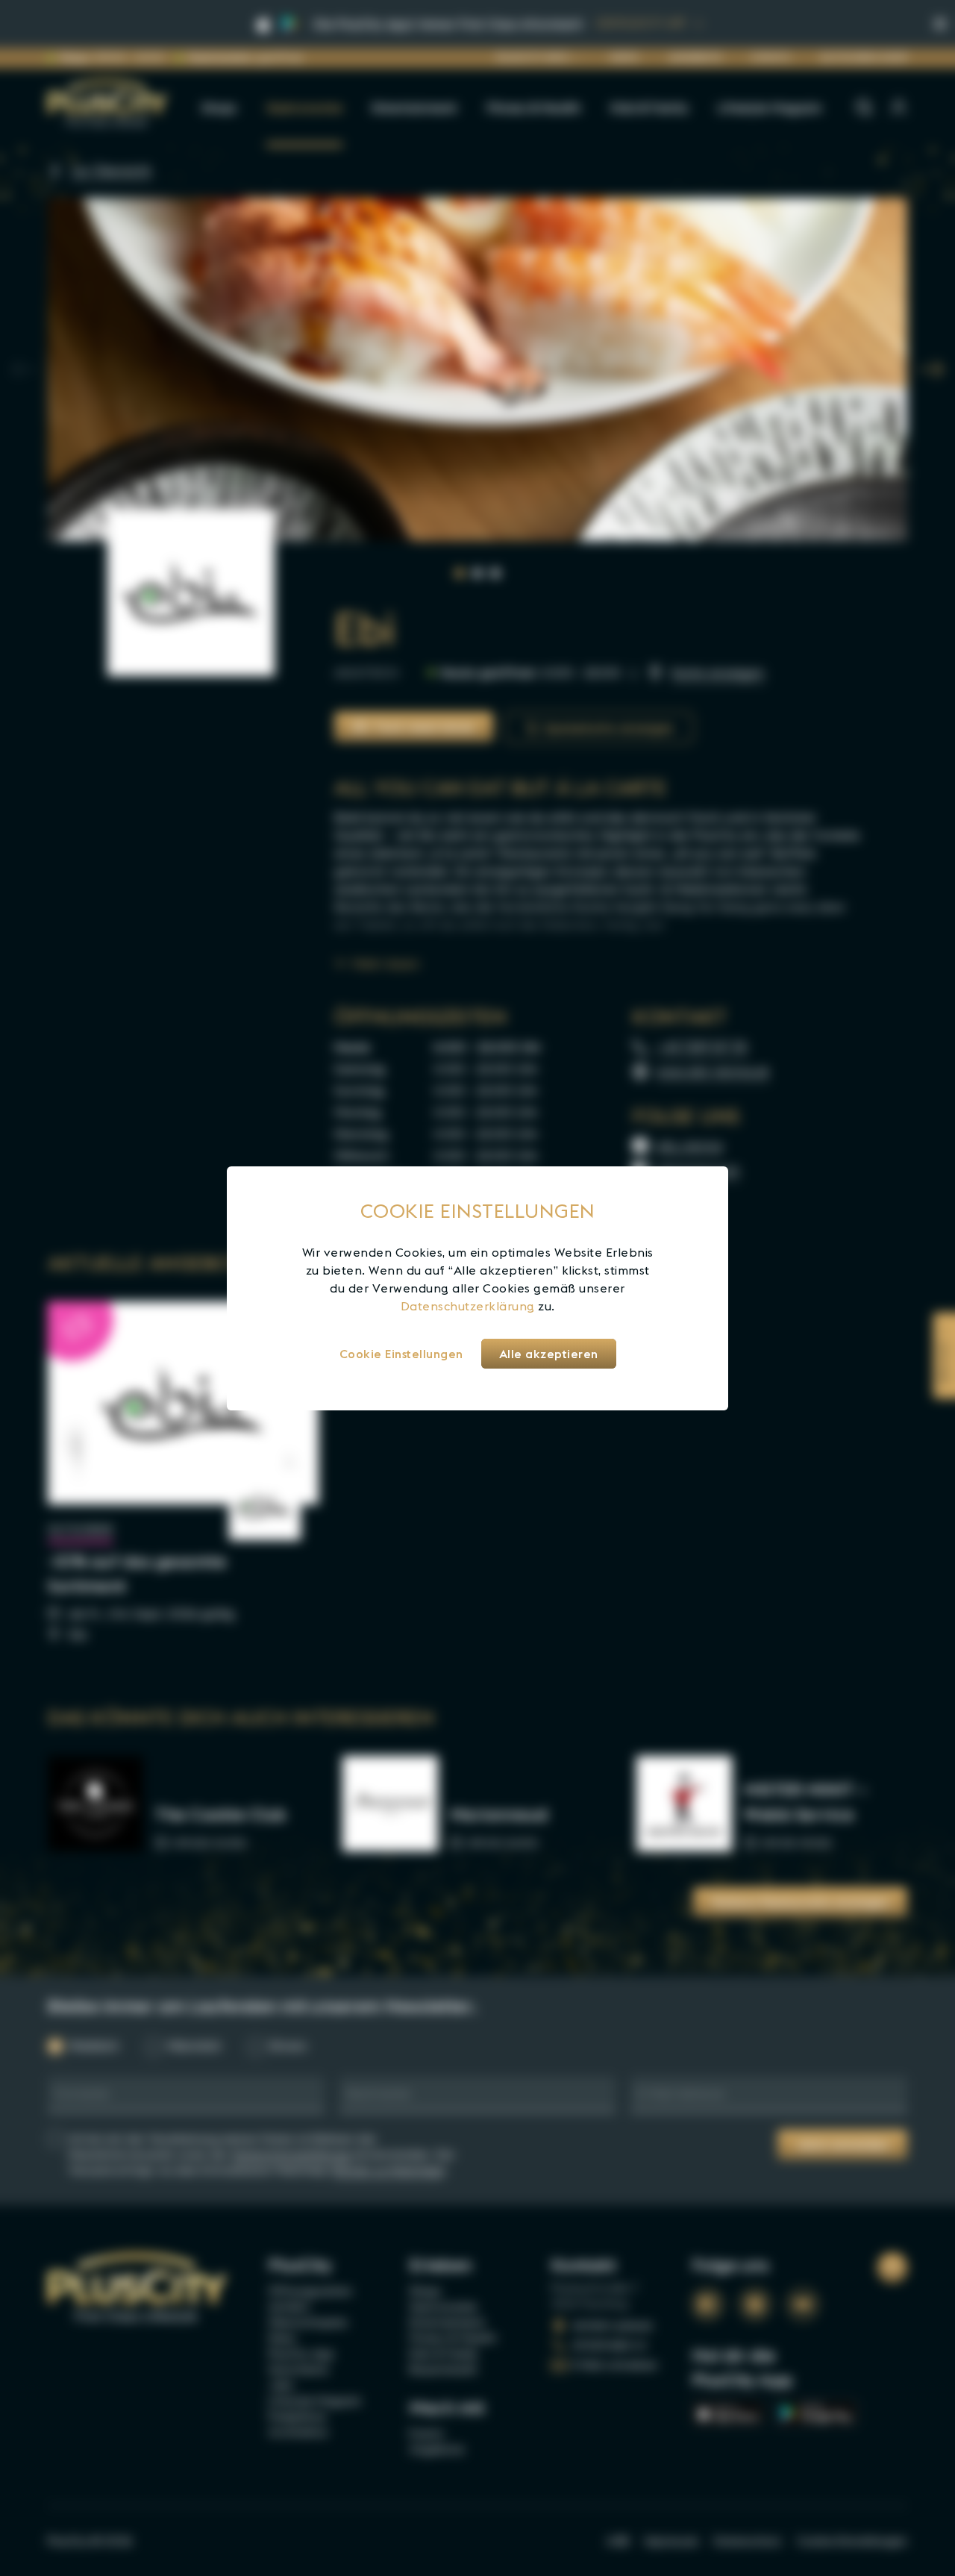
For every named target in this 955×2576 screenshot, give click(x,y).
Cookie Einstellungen (401, 1354)
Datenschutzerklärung (468, 1306)
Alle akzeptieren (549, 1354)
